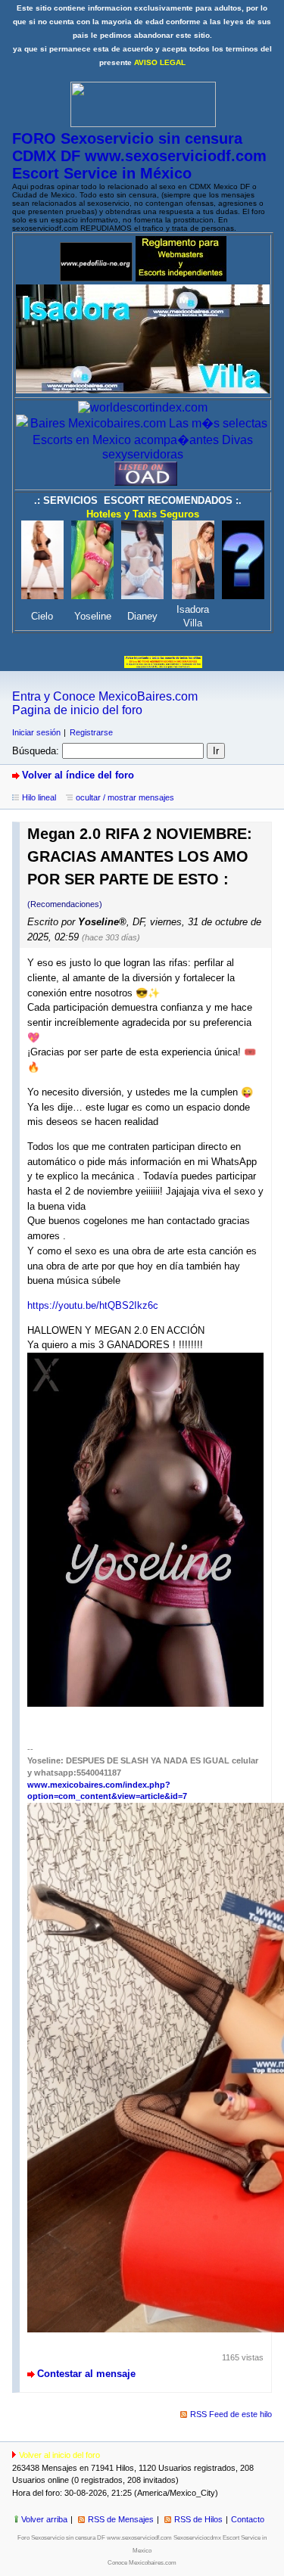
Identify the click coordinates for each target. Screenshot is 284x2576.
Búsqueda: (36, 751)
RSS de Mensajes (121, 2519)
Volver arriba (44, 2519)
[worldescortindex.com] (143, 407)
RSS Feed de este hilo (231, 2414)
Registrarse (91, 732)
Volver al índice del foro (78, 775)
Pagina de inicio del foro (77, 710)
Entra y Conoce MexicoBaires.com (105, 696)
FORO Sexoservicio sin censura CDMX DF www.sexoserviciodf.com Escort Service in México (139, 156)
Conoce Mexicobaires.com (142, 2563)
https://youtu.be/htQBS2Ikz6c (93, 1305)
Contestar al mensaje (86, 2374)
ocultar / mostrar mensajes (125, 797)
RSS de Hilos (198, 2519)
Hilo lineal (39, 797)
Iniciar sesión (36, 732)
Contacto (248, 2519)
